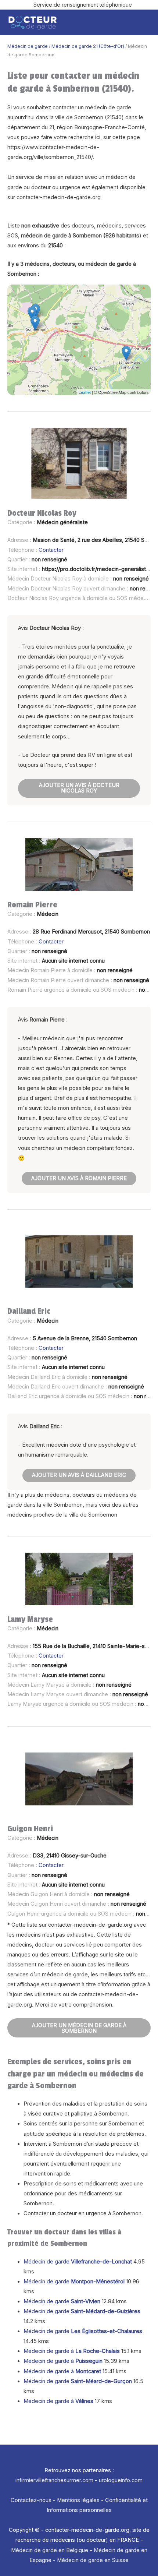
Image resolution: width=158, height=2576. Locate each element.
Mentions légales (78, 2500)
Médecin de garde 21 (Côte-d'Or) (88, 46)
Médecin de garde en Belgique (50, 2550)
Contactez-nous (31, 2500)
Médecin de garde (28, 46)
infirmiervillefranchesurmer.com (54, 2480)
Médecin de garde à (72, 2351)
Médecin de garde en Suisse (93, 2560)
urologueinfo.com (121, 2480)
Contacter (51, 550)
